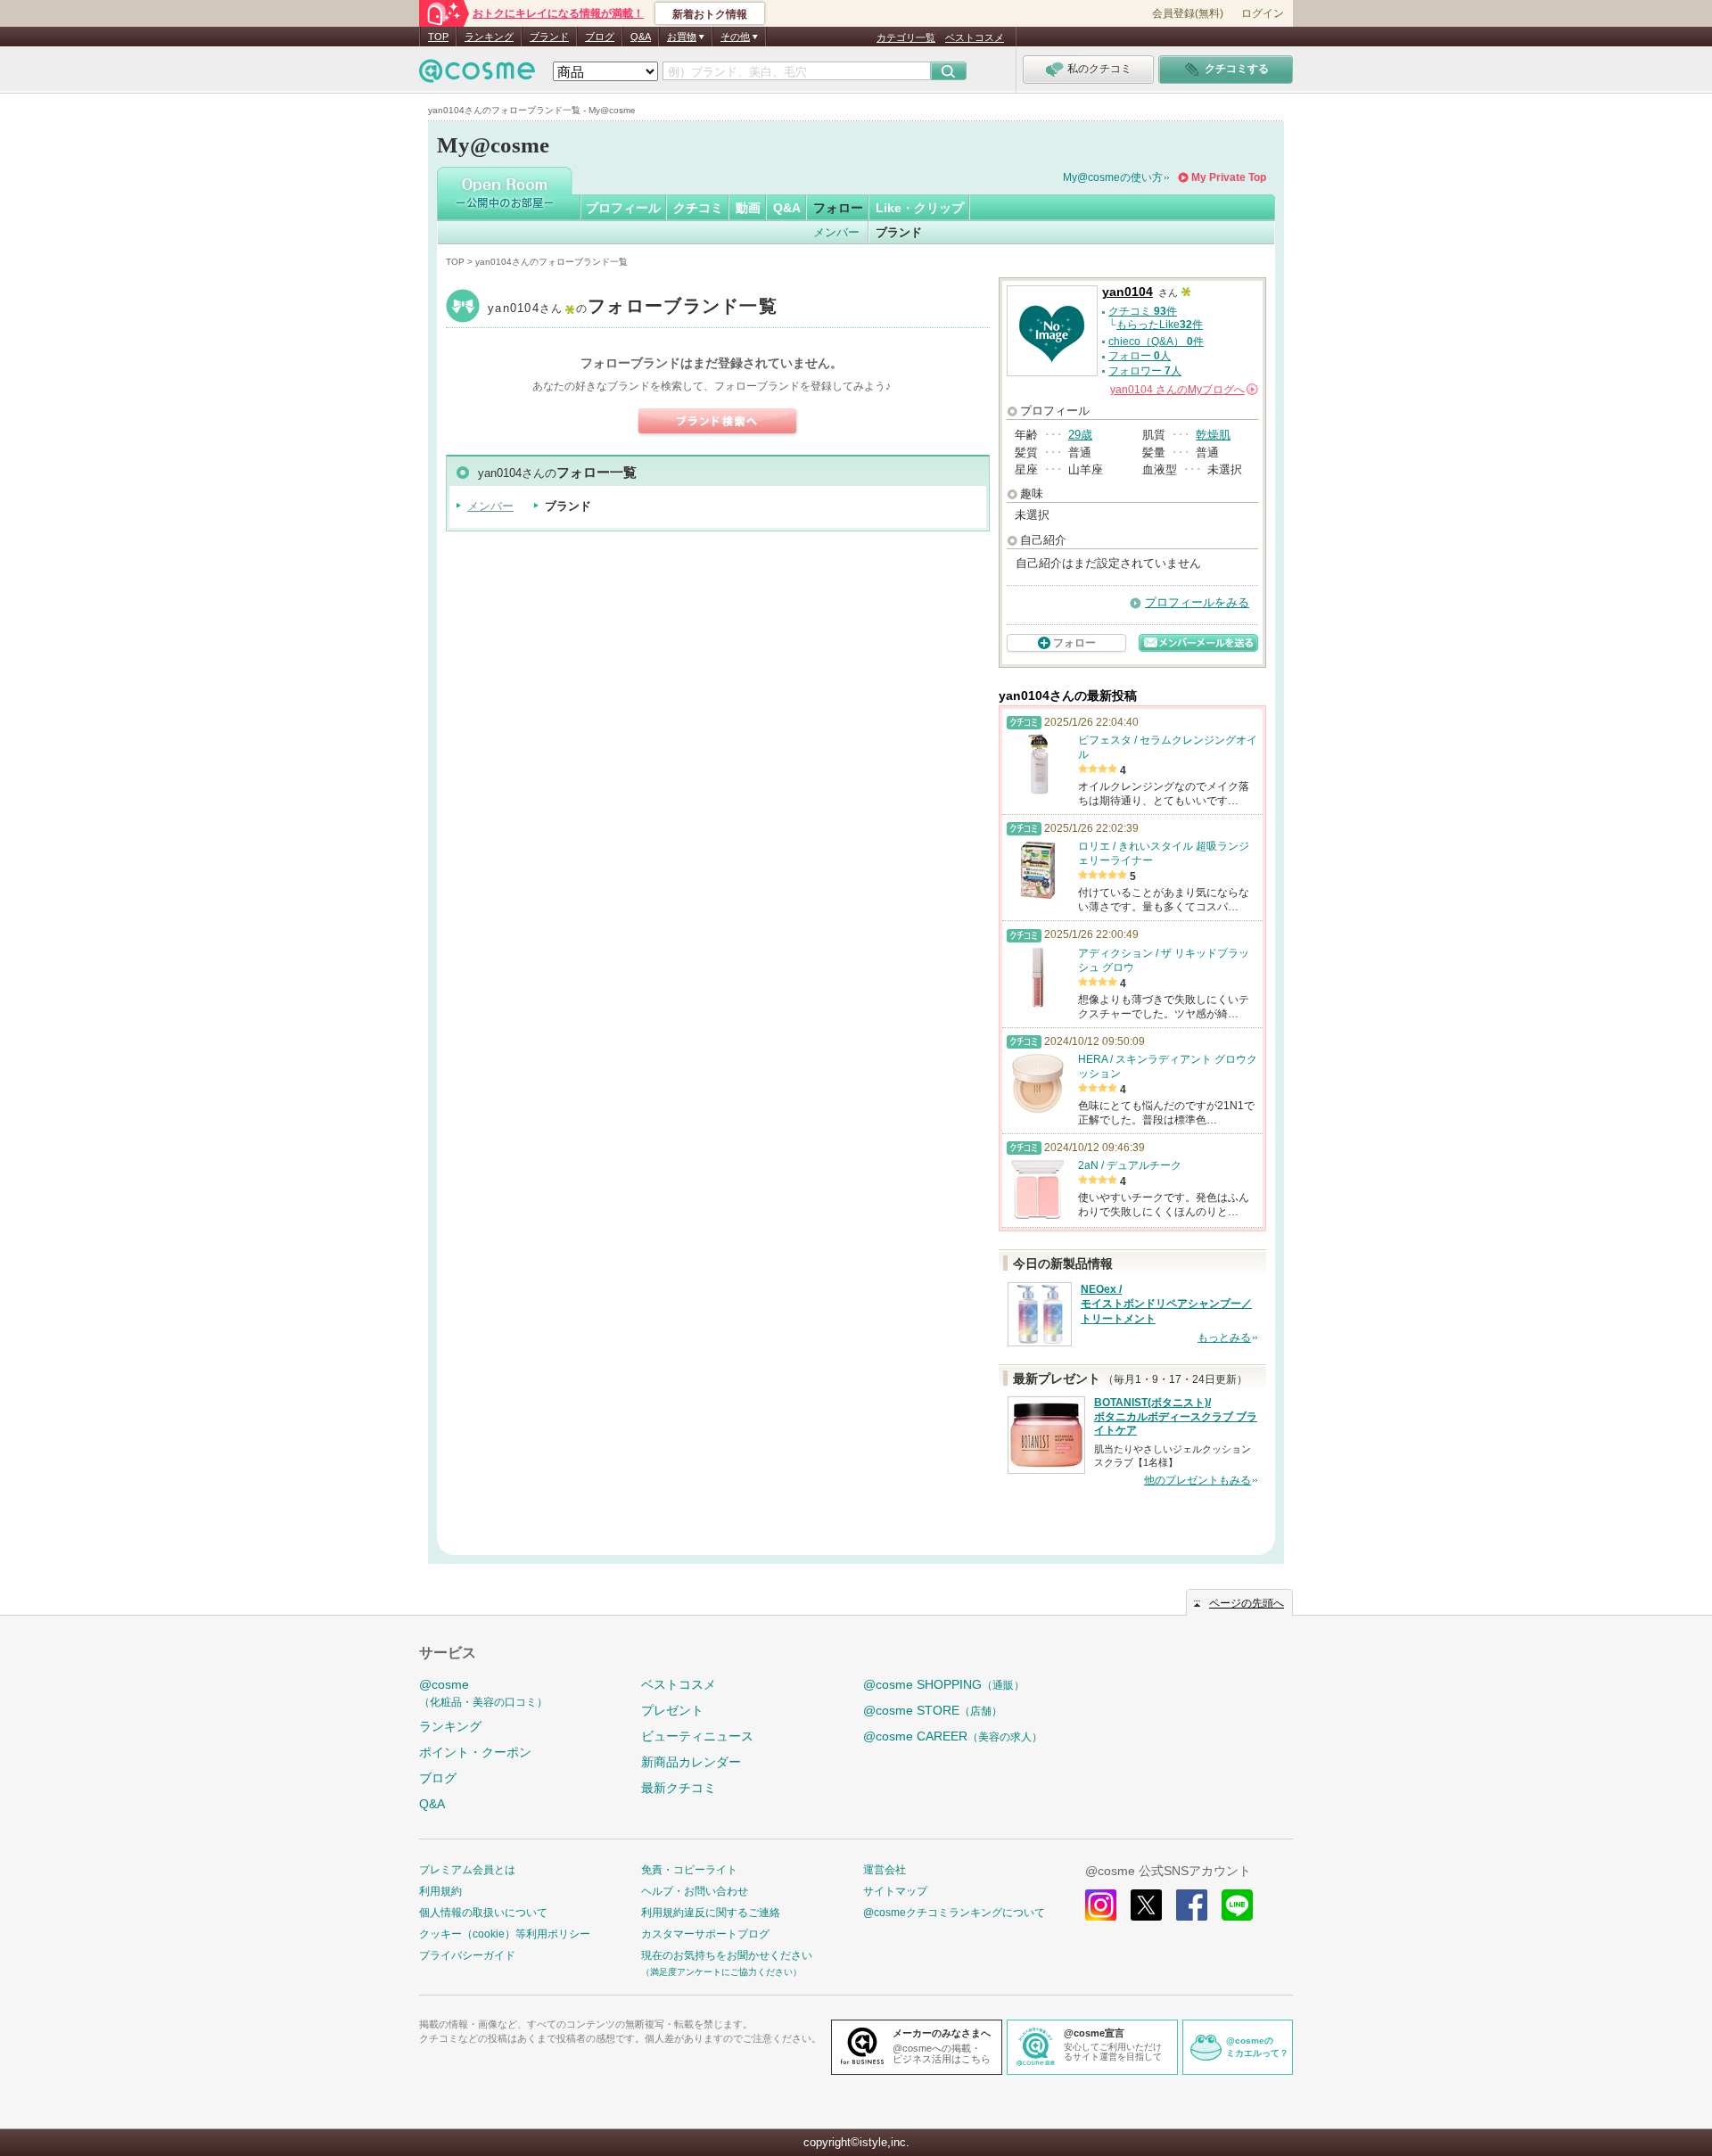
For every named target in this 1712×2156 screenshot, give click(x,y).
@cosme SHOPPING (944, 1684)
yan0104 (633, 308)
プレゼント (672, 1710)
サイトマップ (895, 1891)
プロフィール (623, 208)
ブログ (600, 37)
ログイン (1263, 13)
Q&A (641, 37)
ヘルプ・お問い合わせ (695, 1891)
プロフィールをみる (1197, 602)
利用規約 (440, 1891)
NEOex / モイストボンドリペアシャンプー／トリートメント (1166, 1304)
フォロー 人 (1140, 356)
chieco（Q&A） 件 (1156, 342)
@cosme (483, 1693)
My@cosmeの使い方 (1113, 177)
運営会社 (885, 1870)
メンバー (836, 232)
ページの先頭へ (1247, 1603)
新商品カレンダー (691, 1762)
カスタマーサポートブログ (705, 1934)
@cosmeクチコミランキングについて (954, 1913)
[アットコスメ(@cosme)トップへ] (477, 75)
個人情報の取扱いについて (483, 1913)
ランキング (489, 37)
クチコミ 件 (1143, 311)
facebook (1192, 1905)
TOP (438, 37)
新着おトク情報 (710, 14)
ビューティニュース (697, 1736)
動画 (748, 208)
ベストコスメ (975, 37)
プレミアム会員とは (467, 1870)
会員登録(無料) (1188, 13)
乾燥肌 (1213, 435)
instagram (1101, 1905)
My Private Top (1229, 177)
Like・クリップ (920, 208)
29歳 (1080, 435)
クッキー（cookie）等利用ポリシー (505, 1934)
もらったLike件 (1160, 325)
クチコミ (698, 208)
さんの (1183, 390)
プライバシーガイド (467, 1955)
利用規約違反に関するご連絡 (711, 1913)
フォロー (838, 208)
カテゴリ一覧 (906, 37)
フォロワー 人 (1145, 371)
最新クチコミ (679, 1788)
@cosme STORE (933, 1710)
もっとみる (1224, 1337)
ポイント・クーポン (475, 1752)
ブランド (549, 37)
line (1237, 1905)
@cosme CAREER (953, 1736)
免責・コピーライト (689, 1870)
